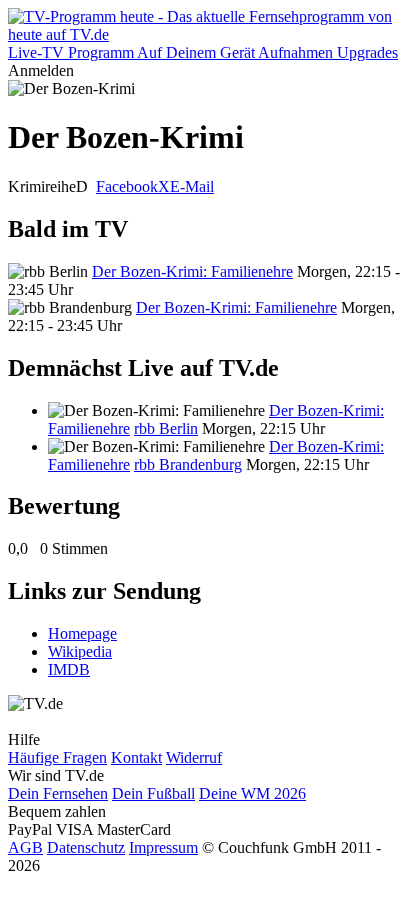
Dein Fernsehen (58, 793)
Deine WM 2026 (252, 793)
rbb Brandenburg (188, 464)
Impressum (163, 847)
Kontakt (136, 757)
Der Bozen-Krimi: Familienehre (192, 271)
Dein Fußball (153, 793)
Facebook (127, 186)
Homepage (82, 633)
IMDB (69, 669)
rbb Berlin (166, 428)
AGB (25, 847)
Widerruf (194, 757)
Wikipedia (80, 651)
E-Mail (192, 186)
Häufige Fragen (57, 757)
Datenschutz (86, 847)
